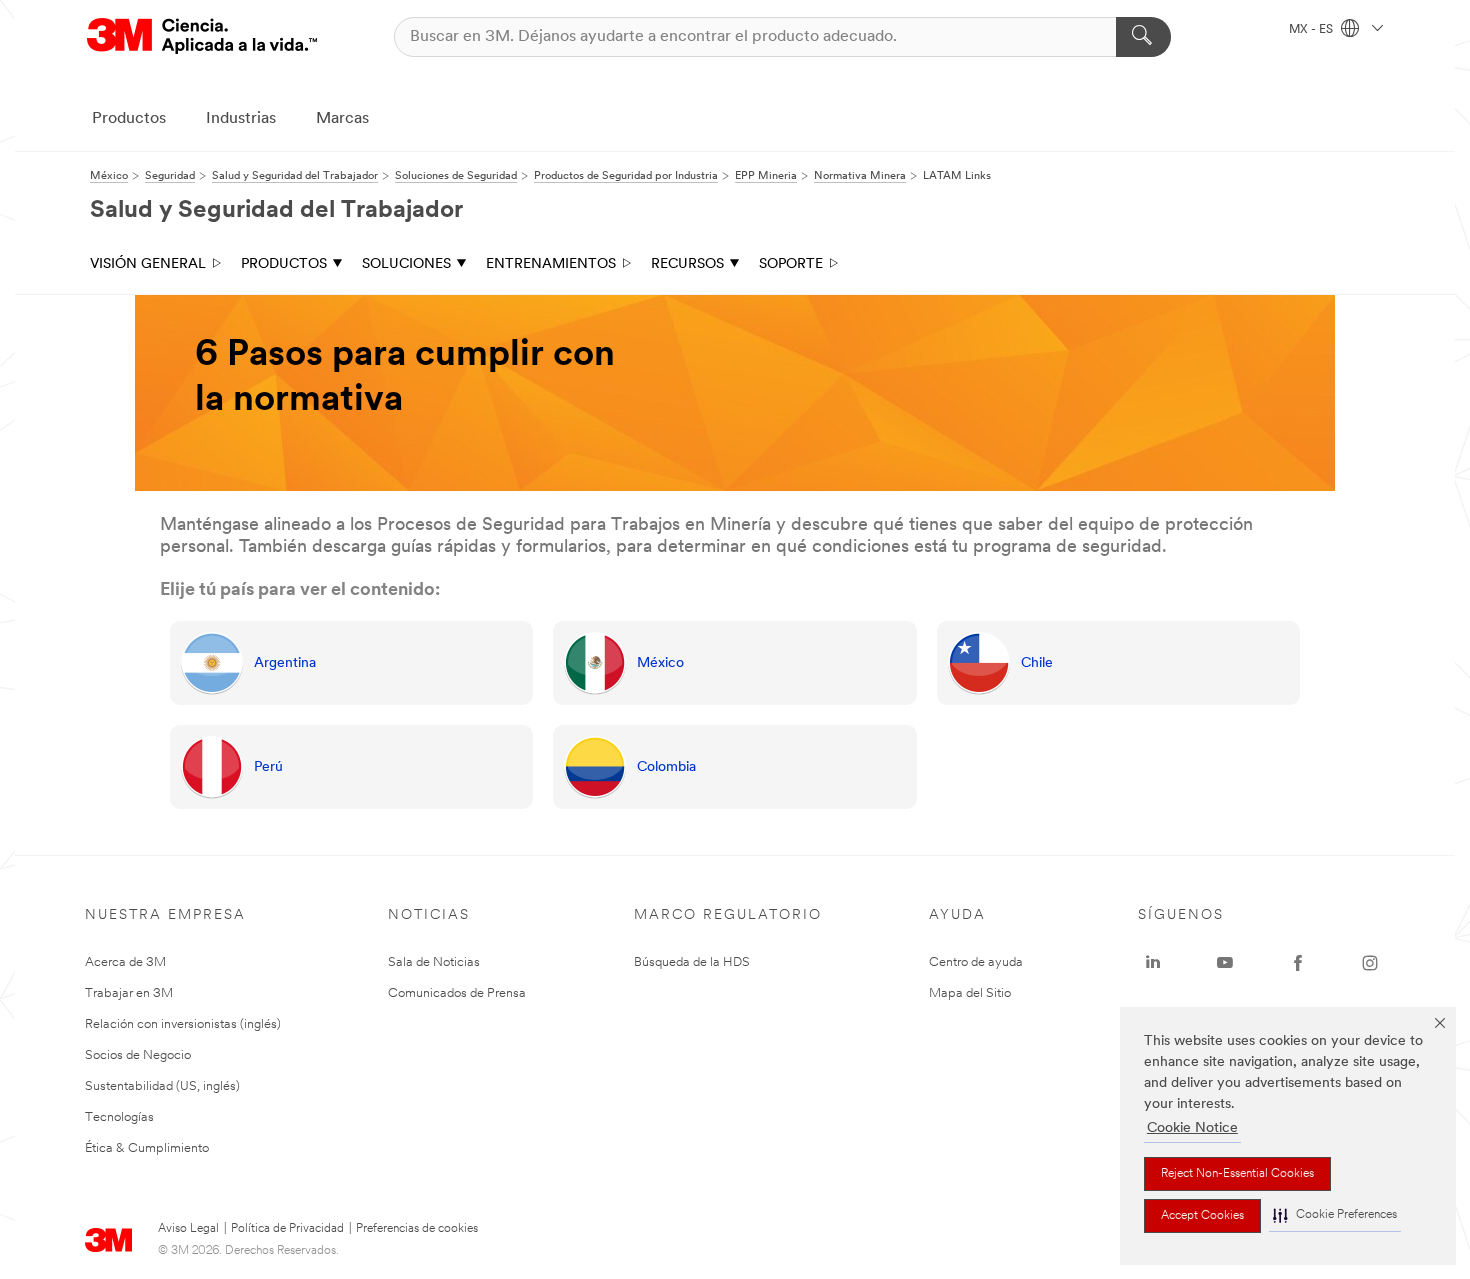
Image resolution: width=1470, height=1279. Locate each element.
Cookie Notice (1192, 1128)
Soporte (791, 264)
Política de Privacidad (287, 1229)
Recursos (687, 264)
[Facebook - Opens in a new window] (1298, 963)
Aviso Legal (188, 1229)
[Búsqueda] (1143, 37)
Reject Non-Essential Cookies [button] (1237, 1174)
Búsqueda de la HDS (692, 962)
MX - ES (1312, 30)
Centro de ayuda (976, 962)
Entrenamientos (551, 264)
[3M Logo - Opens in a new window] (202, 36)
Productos (129, 119)
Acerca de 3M (125, 962)
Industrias (241, 119)
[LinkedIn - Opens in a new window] (1153, 963)
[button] (1335, 1215)
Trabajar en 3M (129, 993)
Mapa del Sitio (970, 993)
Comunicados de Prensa (457, 993)
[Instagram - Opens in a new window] (1370, 963)
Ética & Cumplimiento (147, 1148)
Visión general (148, 264)
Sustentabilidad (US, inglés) (162, 1086)
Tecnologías (119, 1117)
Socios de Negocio (138, 1055)
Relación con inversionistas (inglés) (183, 1024)
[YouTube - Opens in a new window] (1225, 963)
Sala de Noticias (434, 962)
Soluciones (406, 264)
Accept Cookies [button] (1202, 1216)
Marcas (342, 119)
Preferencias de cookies (417, 1229)
